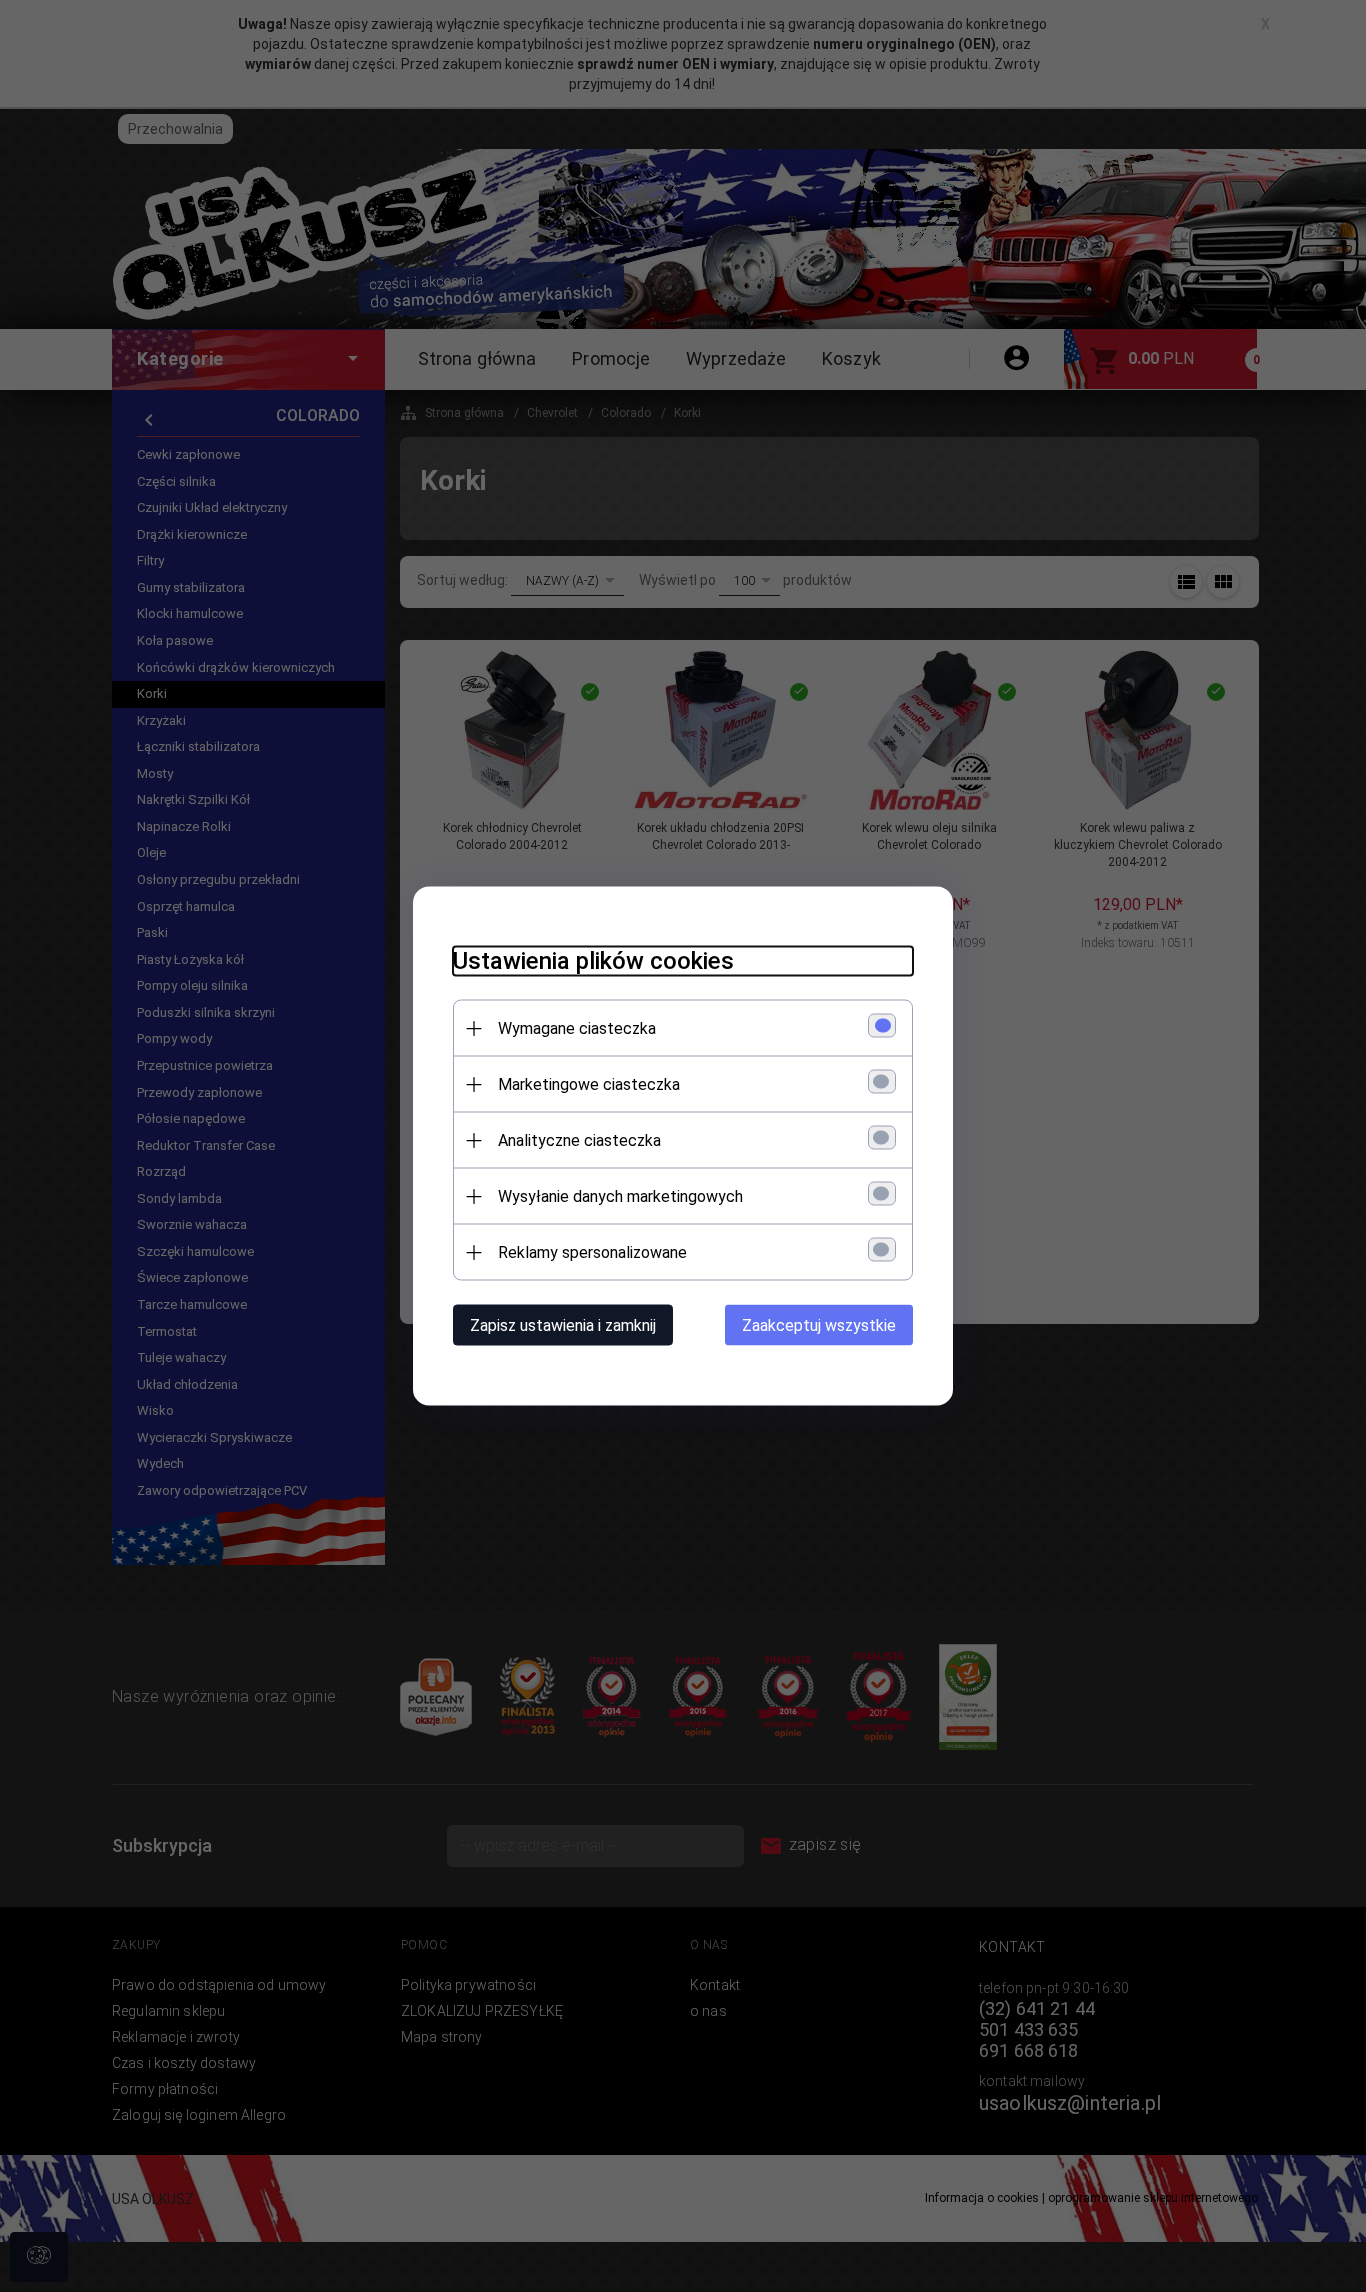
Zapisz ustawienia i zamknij (563, 1325)
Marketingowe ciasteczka (589, 1084)
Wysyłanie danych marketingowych (620, 1196)
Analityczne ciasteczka (579, 1140)
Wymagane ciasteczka (577, 1028)
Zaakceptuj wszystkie (819, 1325)
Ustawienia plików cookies (593, 961)
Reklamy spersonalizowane (592, 1252)
